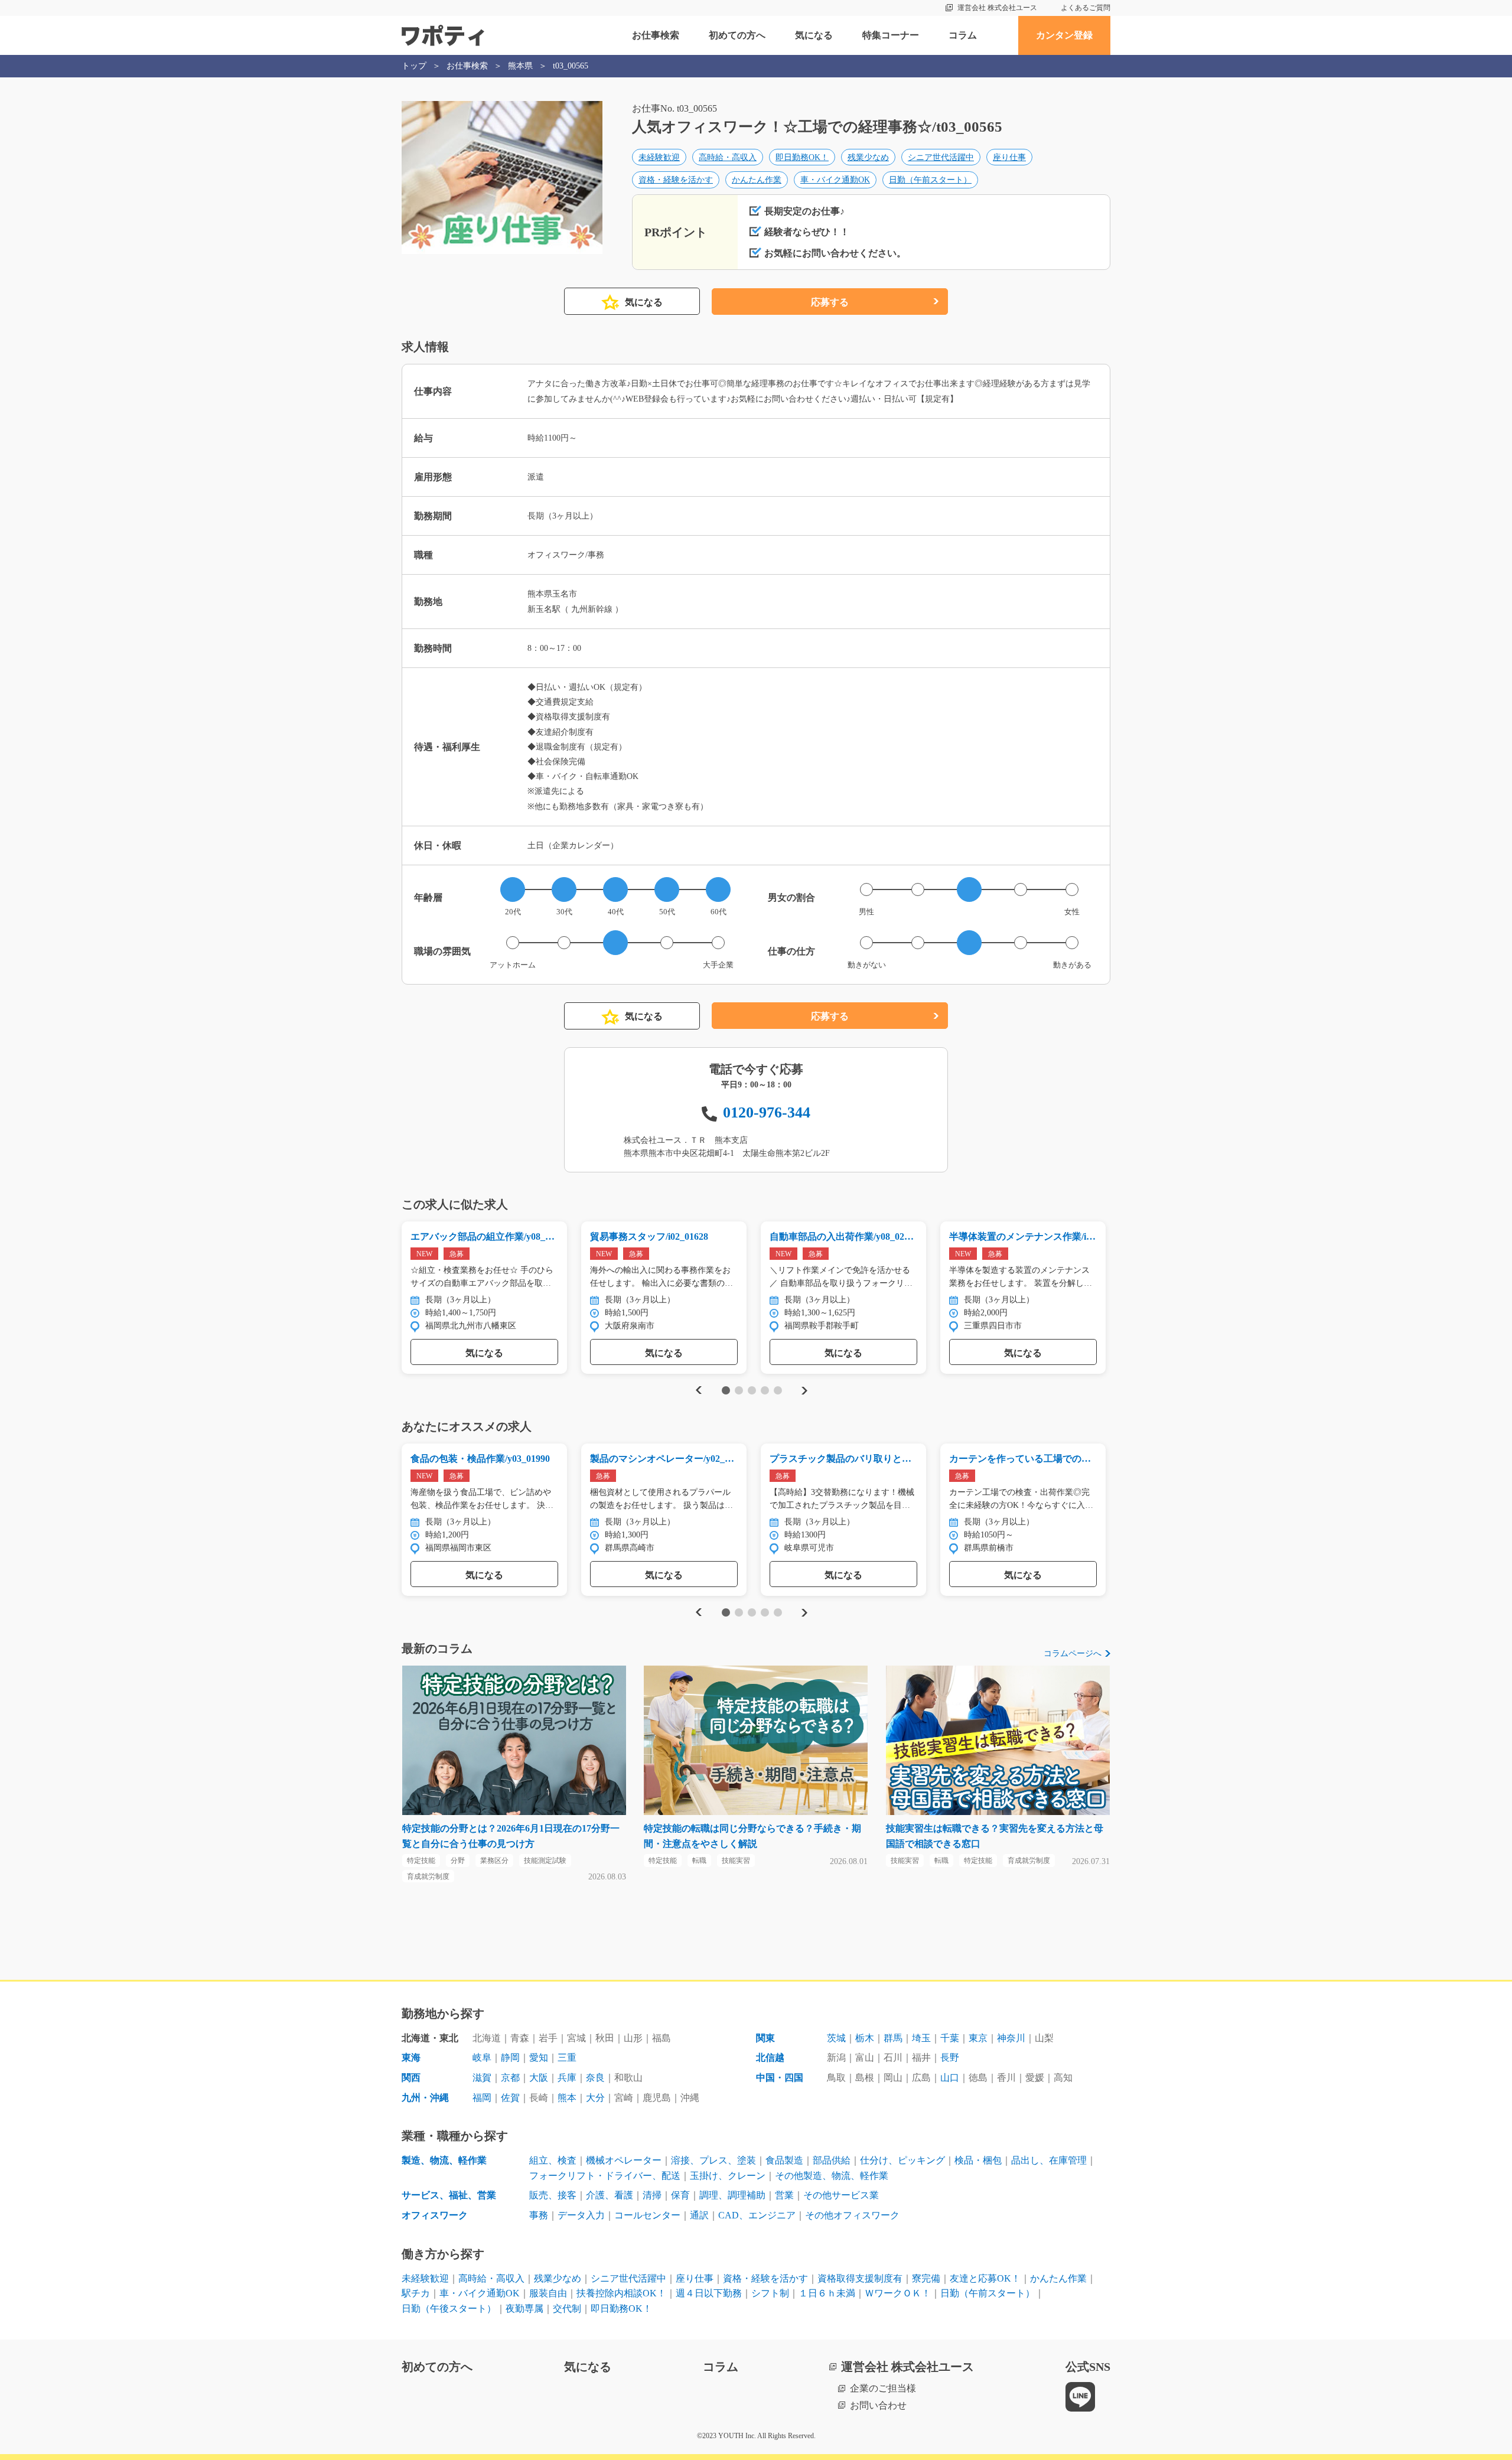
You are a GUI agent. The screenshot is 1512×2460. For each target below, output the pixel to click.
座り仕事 (1009, 157)
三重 (567, 2057)
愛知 (539, 2057)
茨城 (836, 2038)
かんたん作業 (757, 180)
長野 (950, 2057)
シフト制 (770, 2293)
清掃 (652, 2195)
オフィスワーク (435, 2215)
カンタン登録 (1064, 35)
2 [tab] (739, 1390)
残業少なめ (868, 157)
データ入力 (581, 2215)
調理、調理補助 (732, 2195)
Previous (697, 1391)
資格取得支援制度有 (860, 2278)
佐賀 (510, 2098)
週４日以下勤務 (709, 2293)
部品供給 (832, 2160)
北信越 (770, 2057)
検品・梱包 (978, 2160)
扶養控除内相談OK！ (621, 2293)
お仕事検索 (656, 35)
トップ (414, 66)
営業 (784, 2195)
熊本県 (520, 66)
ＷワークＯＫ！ (898, 2293)
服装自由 (548, 2293)
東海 (411, 2057)
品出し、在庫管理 (1049, 2160)
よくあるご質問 (1086, 8)
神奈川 (1011, 2038)
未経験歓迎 (659, 157)
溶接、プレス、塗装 (713, 2160)
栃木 (865, 2038)
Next (804, 1391)
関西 (411, 2078)
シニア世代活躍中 (941, 157)
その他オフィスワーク (852, 2215)
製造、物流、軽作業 (444, 2160)
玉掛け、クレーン (728, 2176)
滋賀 (482, 2078)
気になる (814, 35)
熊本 (567, 2098)
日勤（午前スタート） (930, 180)
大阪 (539, 2078)
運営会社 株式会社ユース (997, 8)
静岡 (510, 2057)
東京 (978, 2038)
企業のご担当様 (883, 2388)
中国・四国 (780, 2078)
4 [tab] (765, 1390)
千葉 (950, 2038)
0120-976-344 (767, 1112)
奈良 (595, 2078)
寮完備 (926, 2278)
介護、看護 (610, 2195)
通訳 (699, 2215)
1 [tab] (726, 1390)
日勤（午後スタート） (449, 2309)
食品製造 (784, 2160)
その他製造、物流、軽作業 (832, 2176)
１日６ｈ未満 (827, 2293)
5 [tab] (778, 1390)
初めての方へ (737, 35)
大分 (595, 2098)
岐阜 (482, 2057)
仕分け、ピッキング (902, 2160)
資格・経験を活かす (676, 180)
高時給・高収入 (728, 157)
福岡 (482, 2098)
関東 (765, 2038)
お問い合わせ (878, 2405)
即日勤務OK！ (802, 157)
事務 (539, 2215)
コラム (963, 35)
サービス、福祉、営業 (449, 2195)
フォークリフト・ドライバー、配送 (605, 2176)
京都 (510, 2078)
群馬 (893, 2038)
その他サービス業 (841, 2195)
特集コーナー (891, 35)
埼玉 (921, 2038)
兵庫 (567, 2078)
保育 (680, 2195)
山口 (950, 2078)
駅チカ (416, 2293)
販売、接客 (553, 2195)
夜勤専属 (524, 2309)
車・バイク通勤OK (835, 180)
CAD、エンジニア (757, 2215)
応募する (830, 302)
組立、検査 (553, 2160)
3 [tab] (752, 1390)
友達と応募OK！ (985, 2278)
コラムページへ (1073, 1653)
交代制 (567, 2309)
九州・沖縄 (425, 2098)
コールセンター (647, 2215)
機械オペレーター (624, 2160)
